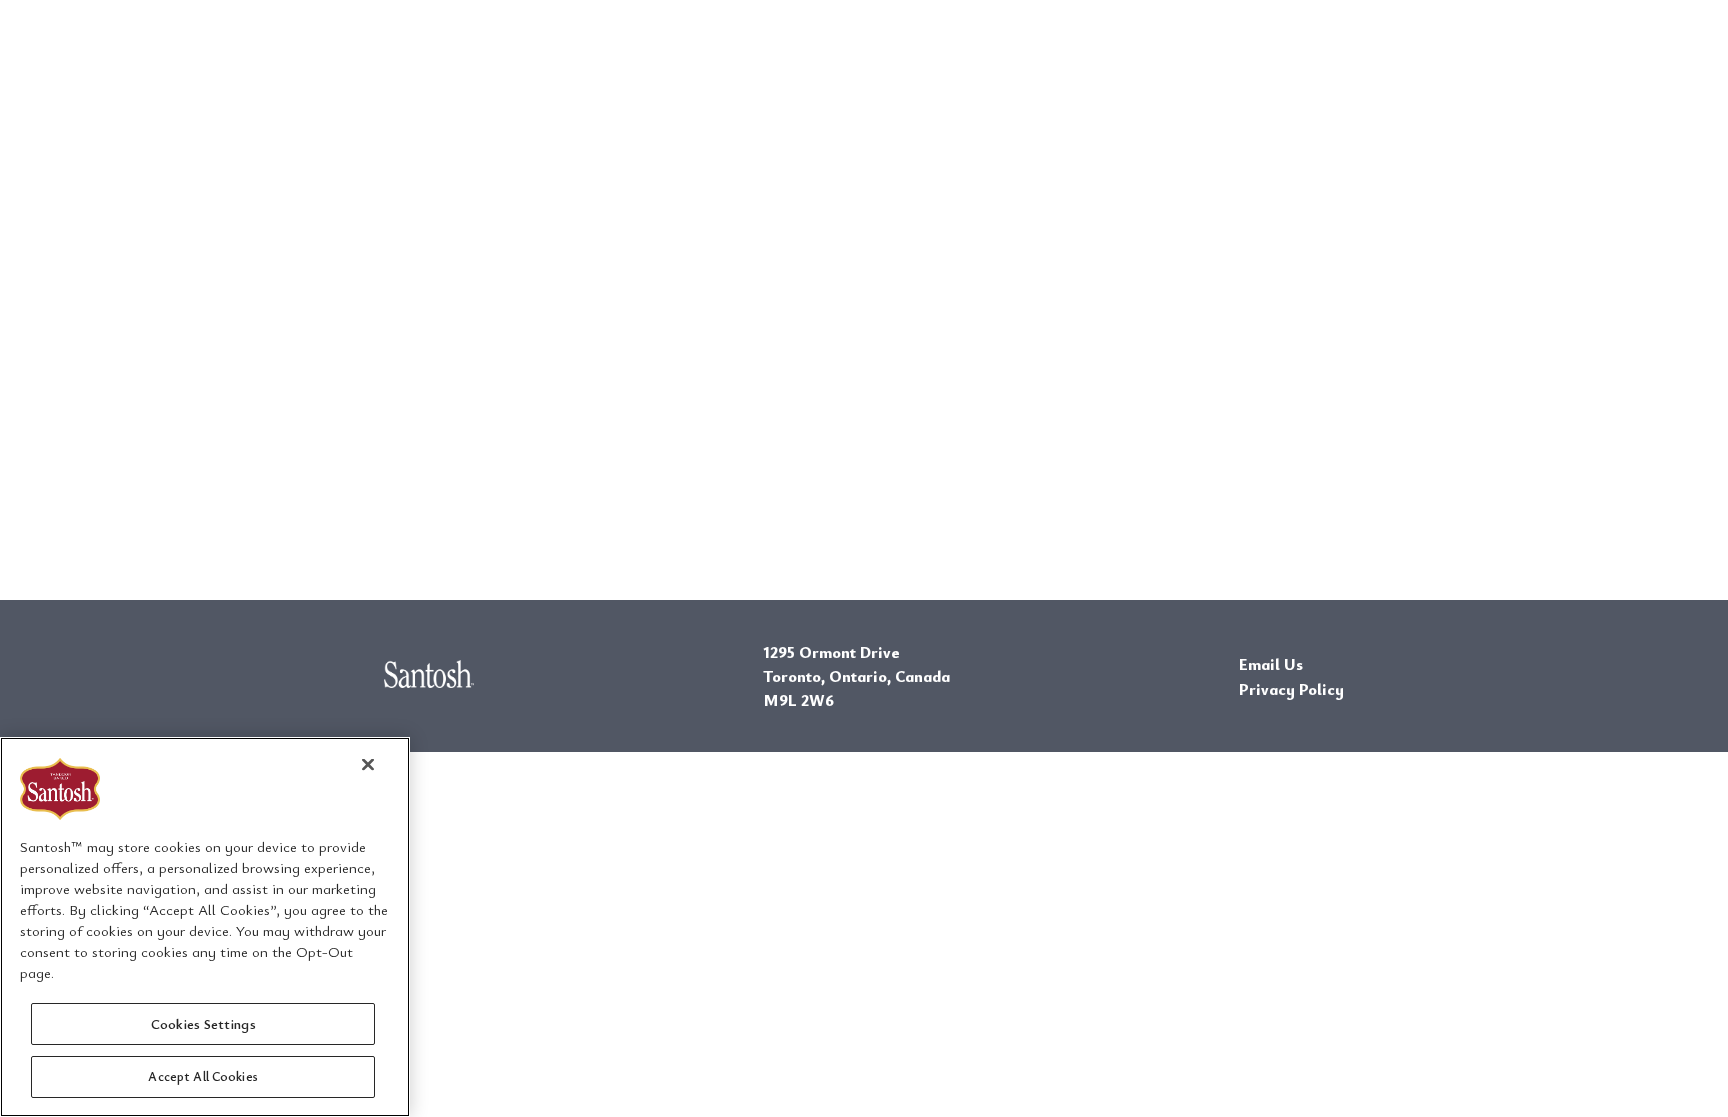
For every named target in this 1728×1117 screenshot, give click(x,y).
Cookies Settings (203, 1023)
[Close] (368, 764)
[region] (205, 927)
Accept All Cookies (202, 1075)
